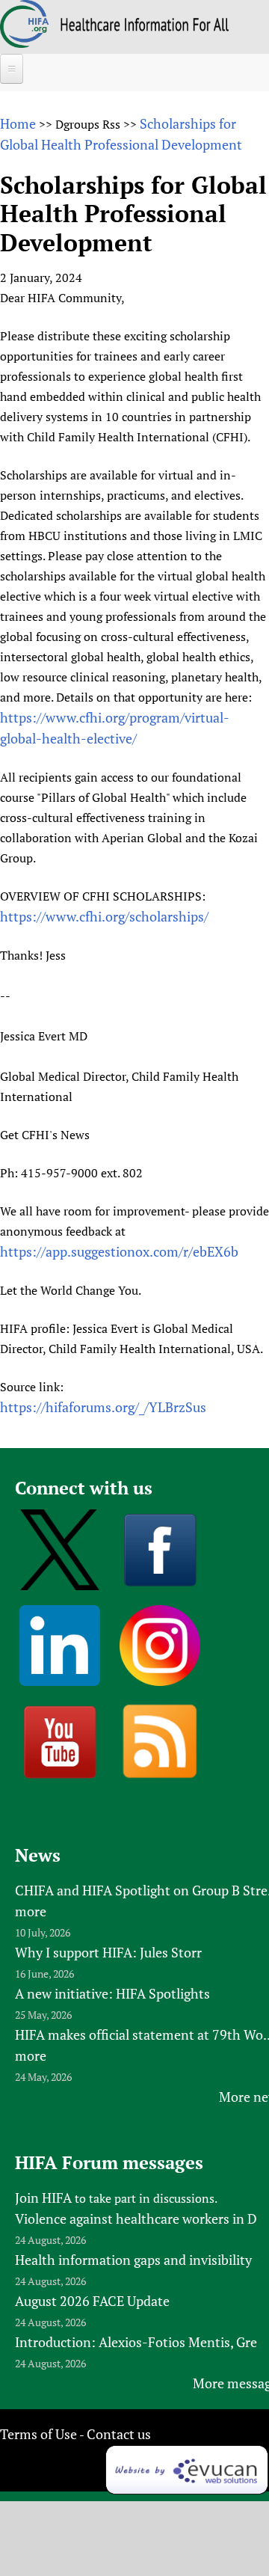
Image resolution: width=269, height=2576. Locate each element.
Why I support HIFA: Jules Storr (108, 1952)
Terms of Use (38, 2434)
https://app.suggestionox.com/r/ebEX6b (119, 1251)
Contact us (119, 2434)
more (31, 1911)
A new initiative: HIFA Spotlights (112, 1993)
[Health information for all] (145, 26)
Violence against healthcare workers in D (136, 2218)
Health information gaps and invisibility (133, 2260)
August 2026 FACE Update (92, 2301)
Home (18, 123)
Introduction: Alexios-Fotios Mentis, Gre (136, 2342)
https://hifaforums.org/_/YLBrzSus (103, 1407)
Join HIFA (43, 2198)
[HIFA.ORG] (25, 43)
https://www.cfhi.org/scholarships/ (104, 916)
